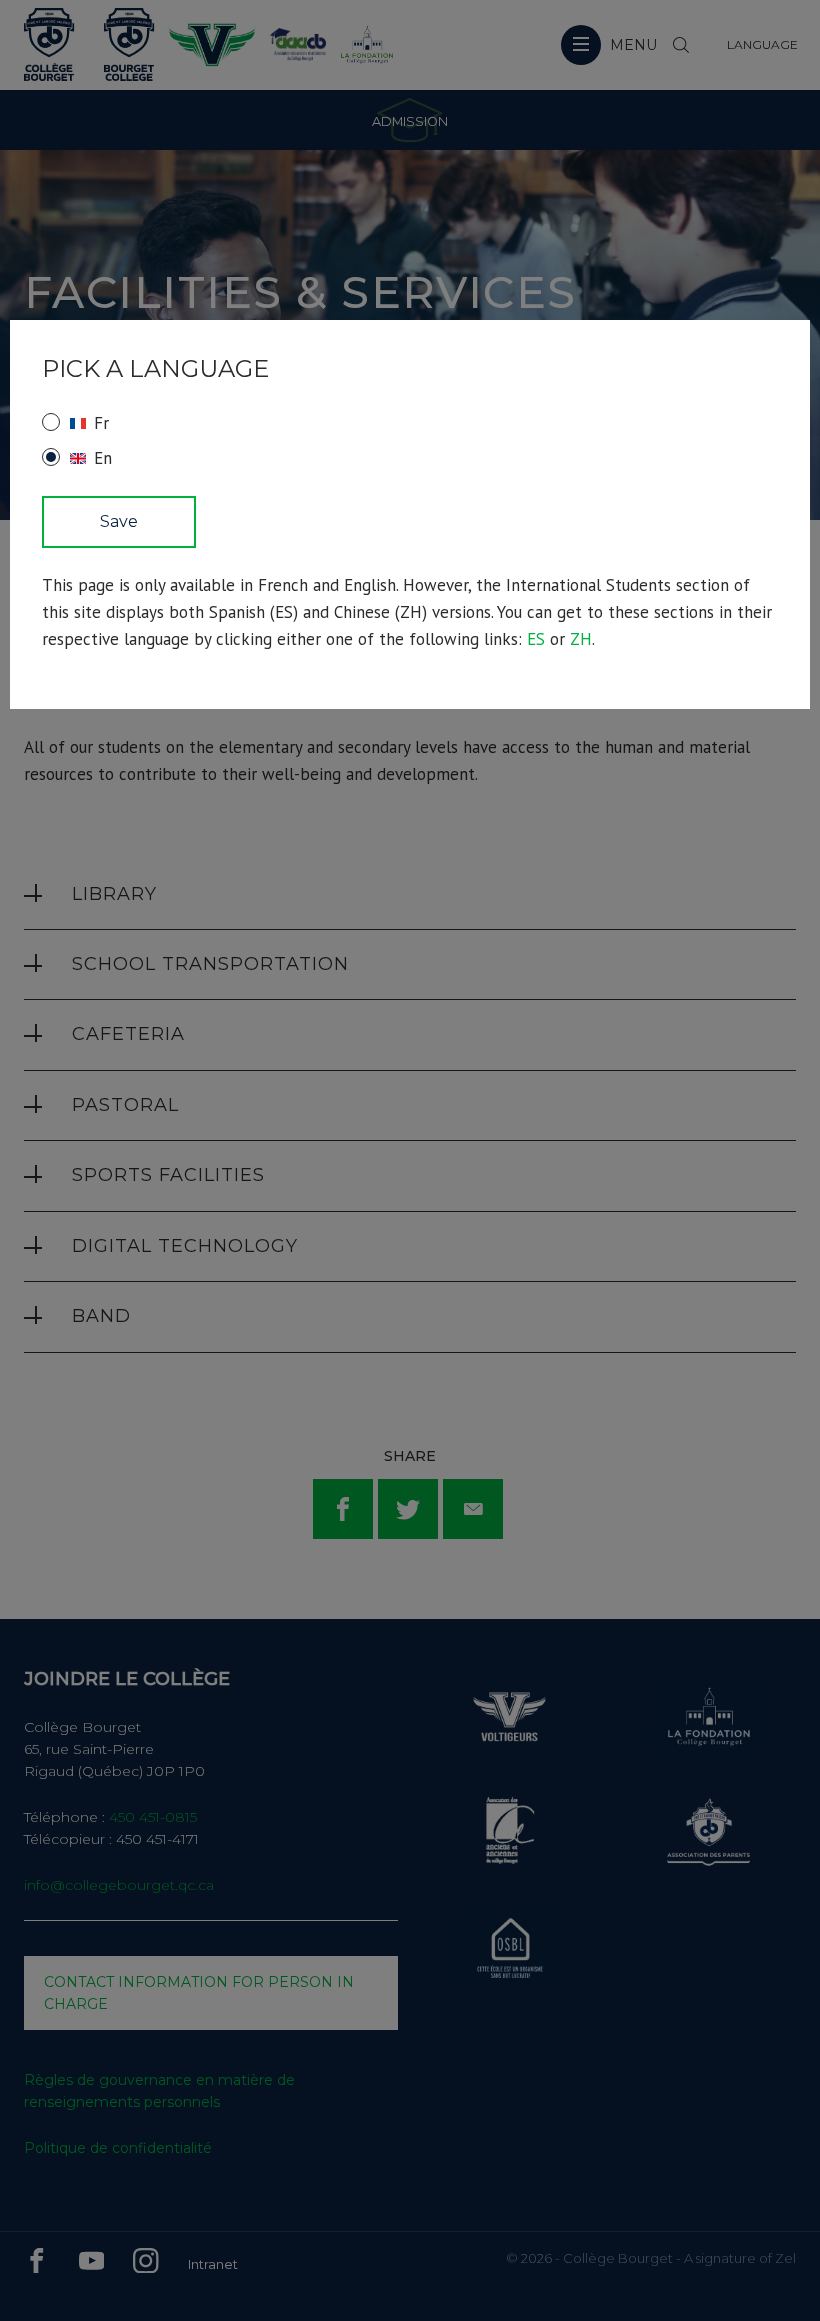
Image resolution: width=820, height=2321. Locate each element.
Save (119, 521)
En (103, 458)
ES (536, 639)
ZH (581, 639)
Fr (101, 423)
